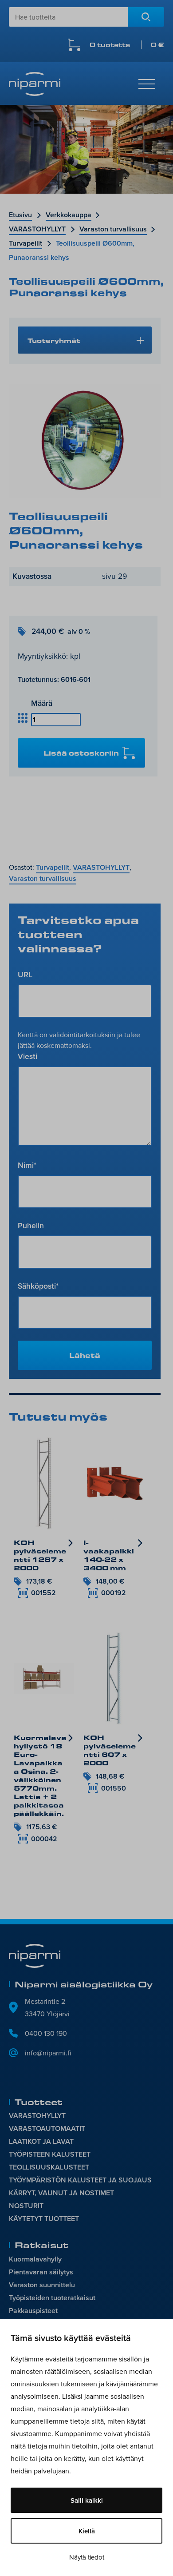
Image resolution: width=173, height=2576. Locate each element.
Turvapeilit (26, 243)
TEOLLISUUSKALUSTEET (49, 2167)
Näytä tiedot (87, 2557)
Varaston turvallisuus (113, 229)
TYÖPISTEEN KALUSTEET (50, 2154)
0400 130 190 (46, 2033)
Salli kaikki (87, 2500)
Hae (146, 17)
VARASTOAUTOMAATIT (47, 2128)
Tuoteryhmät (54, 340)
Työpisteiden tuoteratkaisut (52, 2298)
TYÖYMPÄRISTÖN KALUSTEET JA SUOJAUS (80, 2180)
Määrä (42, 703)
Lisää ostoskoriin (81, 753)
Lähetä (85, 1355)
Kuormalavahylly (35, 2259)
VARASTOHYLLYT (37, 229)
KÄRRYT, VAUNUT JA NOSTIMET (61, 2193)
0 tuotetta (127, 45)
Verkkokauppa (69, 215)
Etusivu (20, 215)
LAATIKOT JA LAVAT (41, 2141)
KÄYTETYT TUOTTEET (44, 2219)
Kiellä (87, 2531)
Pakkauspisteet (33, 2311)
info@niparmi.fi (48, 2053)
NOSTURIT (26, 2206)
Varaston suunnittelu (42, 2285)
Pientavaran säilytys (41, 2272)
